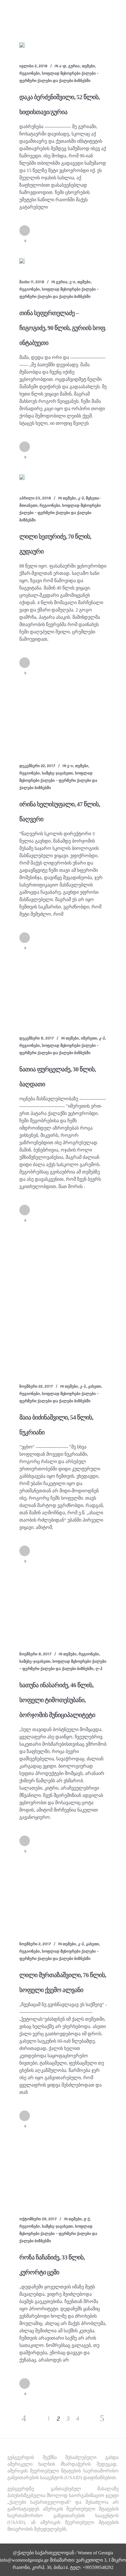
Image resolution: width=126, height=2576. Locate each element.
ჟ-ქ (87, 2219)
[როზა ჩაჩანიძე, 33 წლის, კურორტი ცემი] (63, 2173)
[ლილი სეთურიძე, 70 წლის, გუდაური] (22, 477)
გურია (74, 66)
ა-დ (63, 66)
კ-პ (81, 498)
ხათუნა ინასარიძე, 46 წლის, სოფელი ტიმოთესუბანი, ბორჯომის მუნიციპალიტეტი (57, 1700)
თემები (88, 66)
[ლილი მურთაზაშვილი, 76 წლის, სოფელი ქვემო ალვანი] (63, 1898)
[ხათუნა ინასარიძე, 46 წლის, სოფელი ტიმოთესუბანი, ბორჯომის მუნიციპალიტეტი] (63, 1608)
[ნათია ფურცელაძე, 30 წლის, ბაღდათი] (63, 993)
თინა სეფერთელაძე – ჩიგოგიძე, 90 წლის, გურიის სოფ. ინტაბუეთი (63, 328)
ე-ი (72, 282)
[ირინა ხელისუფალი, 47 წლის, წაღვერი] (63, 719)
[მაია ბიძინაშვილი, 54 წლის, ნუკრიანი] (63, 1303)
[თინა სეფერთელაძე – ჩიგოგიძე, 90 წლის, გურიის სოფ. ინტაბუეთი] (22, 261)
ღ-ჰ (99, 1669)
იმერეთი (89, 1038)
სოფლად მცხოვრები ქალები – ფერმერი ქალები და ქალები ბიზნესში (60, 513)
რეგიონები (30, 73)
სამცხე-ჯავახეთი (57, 773)
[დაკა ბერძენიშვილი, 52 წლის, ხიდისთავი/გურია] (22, 45)
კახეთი (94, 1386)
